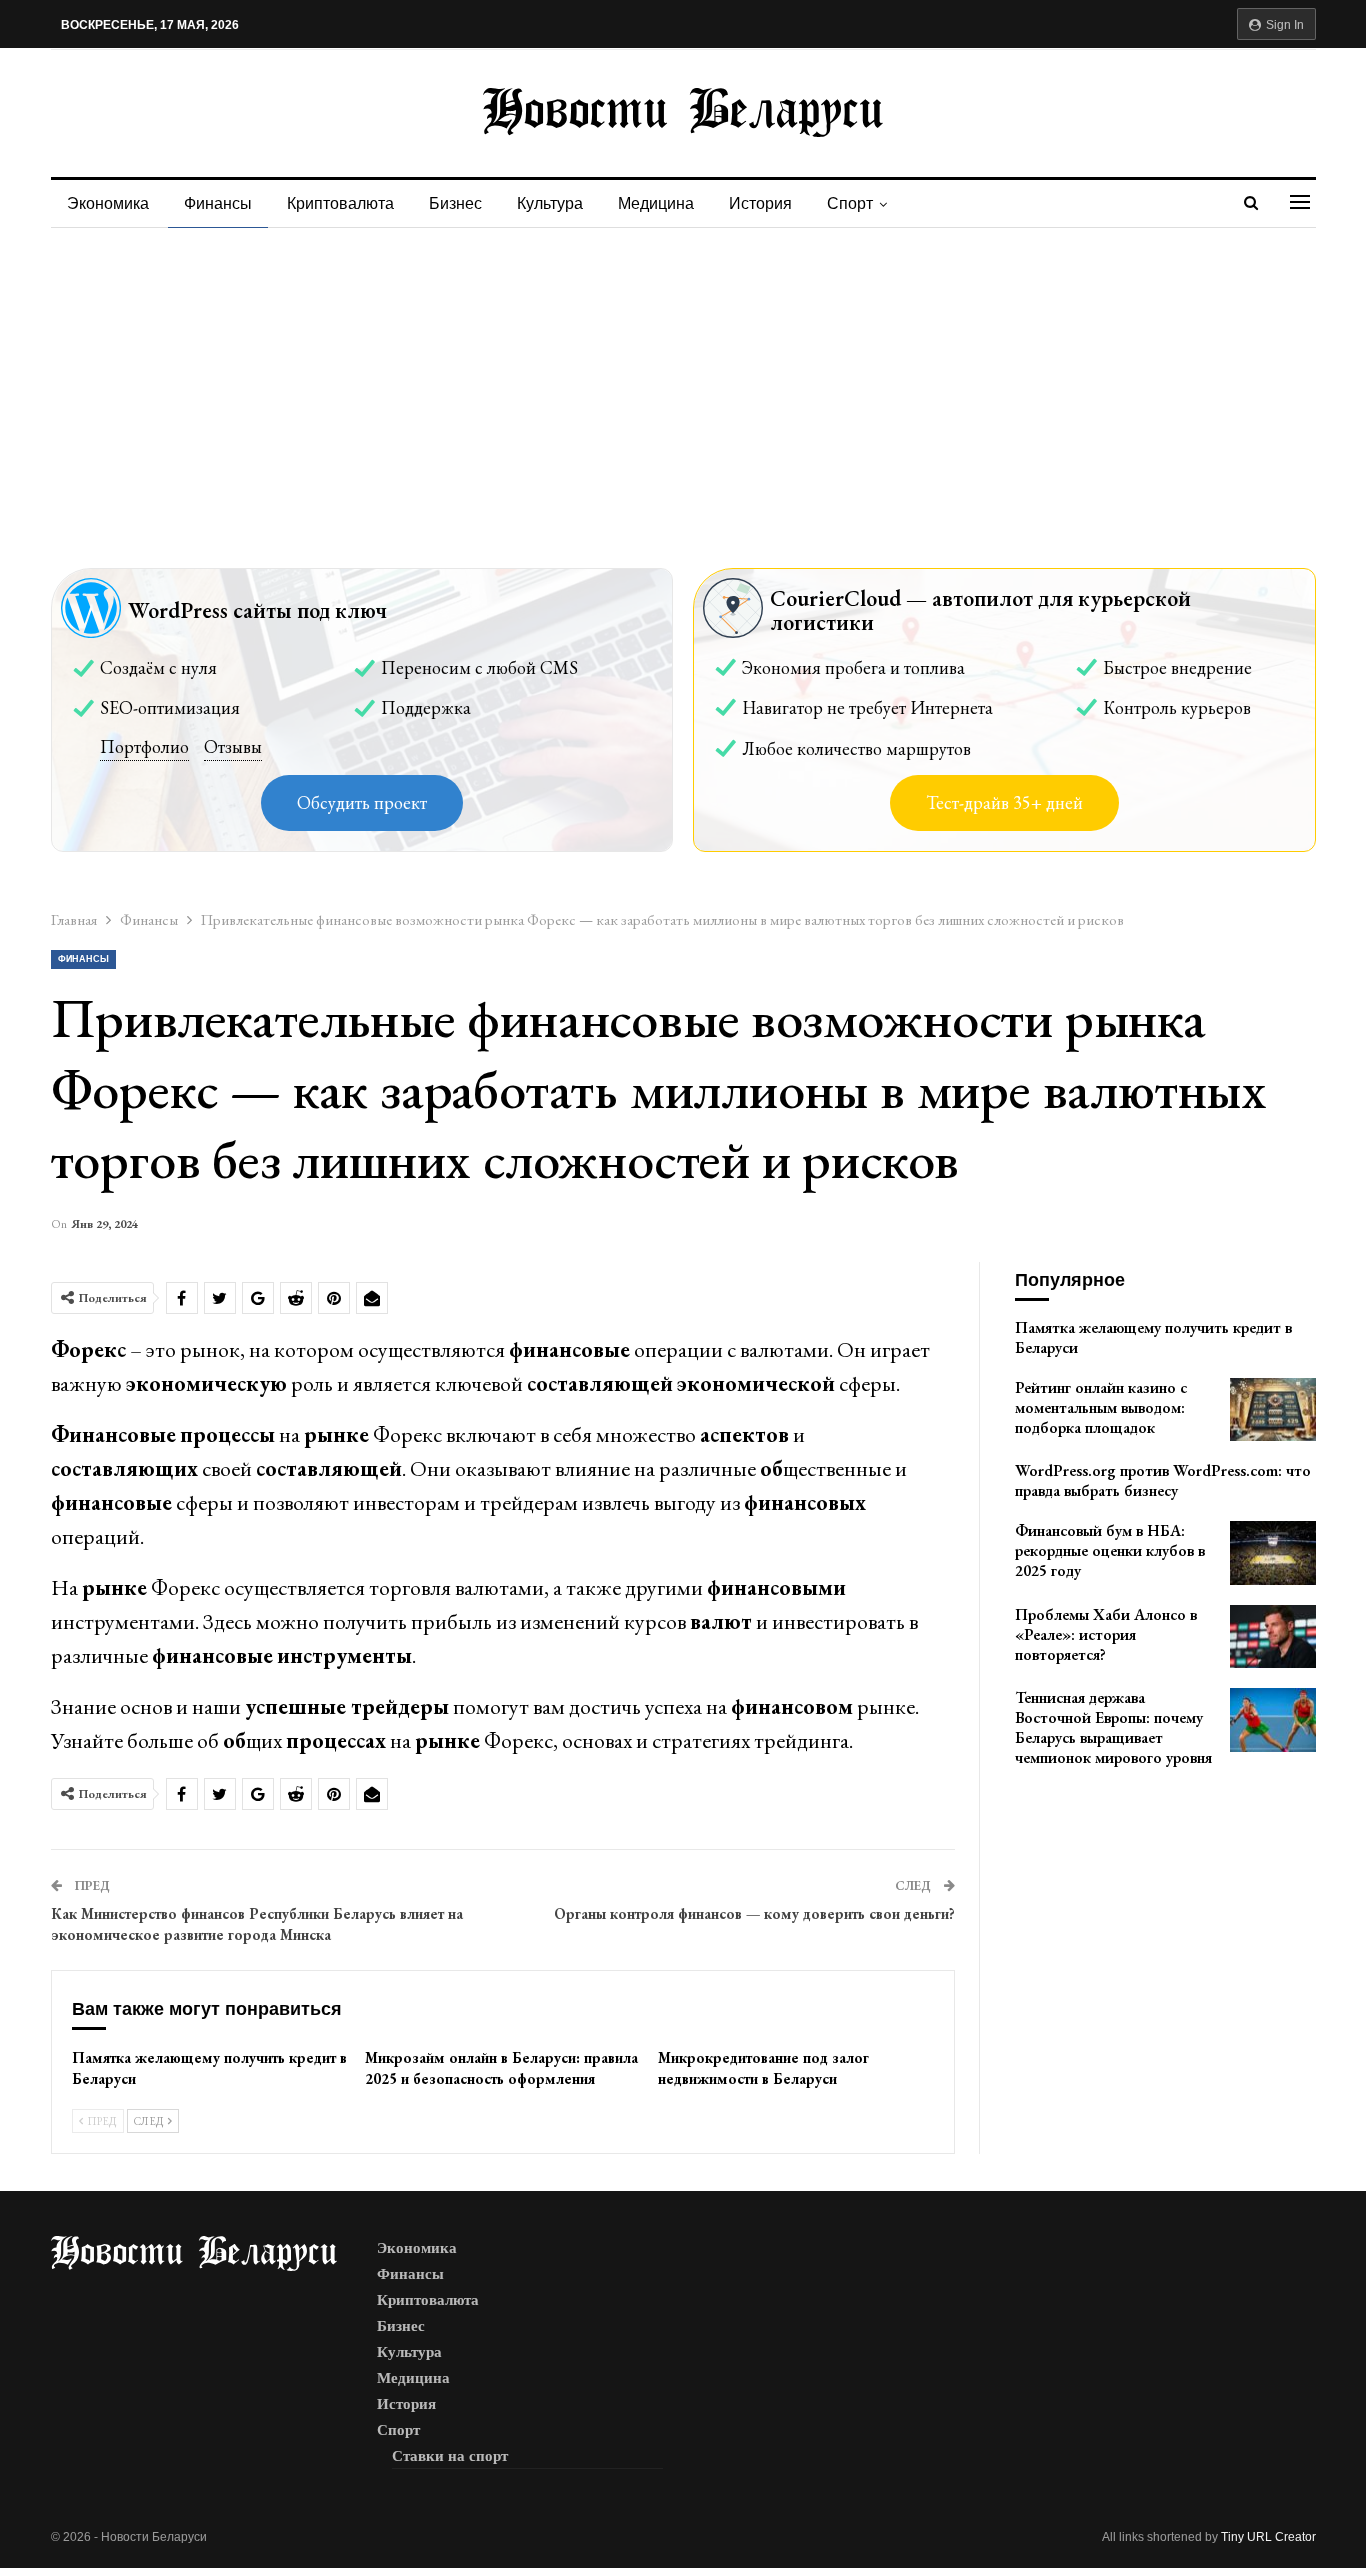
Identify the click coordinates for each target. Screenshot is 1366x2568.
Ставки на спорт (450, 2456)
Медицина (656, 203)
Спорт (850, 203)
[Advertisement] (683, 378)
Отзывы (233, 746)
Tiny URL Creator (1268, 2537)
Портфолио (144, 746)
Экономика (108, 203)
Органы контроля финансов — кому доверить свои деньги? (754, 1913)
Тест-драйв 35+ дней (1004, 802)
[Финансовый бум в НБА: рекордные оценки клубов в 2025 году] (1273, 1553)
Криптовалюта (340, 203)
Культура (550, 203)
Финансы (218, 203)
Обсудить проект (362, 802)
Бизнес (455, 203)
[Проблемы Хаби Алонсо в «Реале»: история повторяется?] (1273, 1637)
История (760, 203)
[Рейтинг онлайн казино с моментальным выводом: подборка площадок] (1273, 1410)
